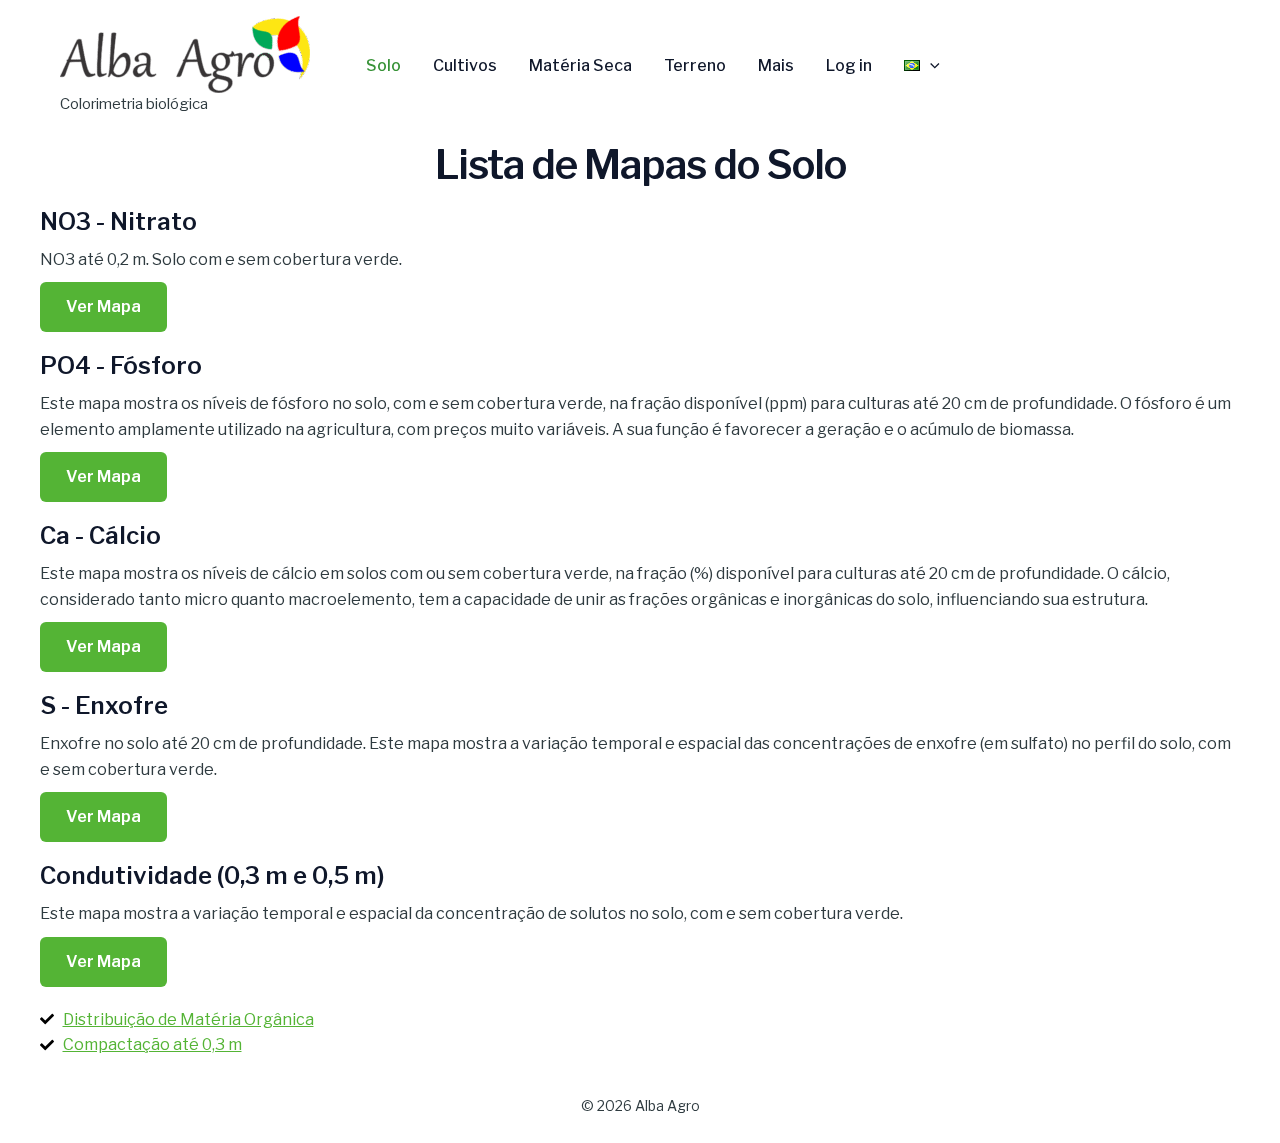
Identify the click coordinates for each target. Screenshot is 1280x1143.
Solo (383, 66)
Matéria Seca (580, 66)
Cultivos (465, 66)
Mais (776, 66)
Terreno (695, 66)
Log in (849, 66)
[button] (930, 66)
